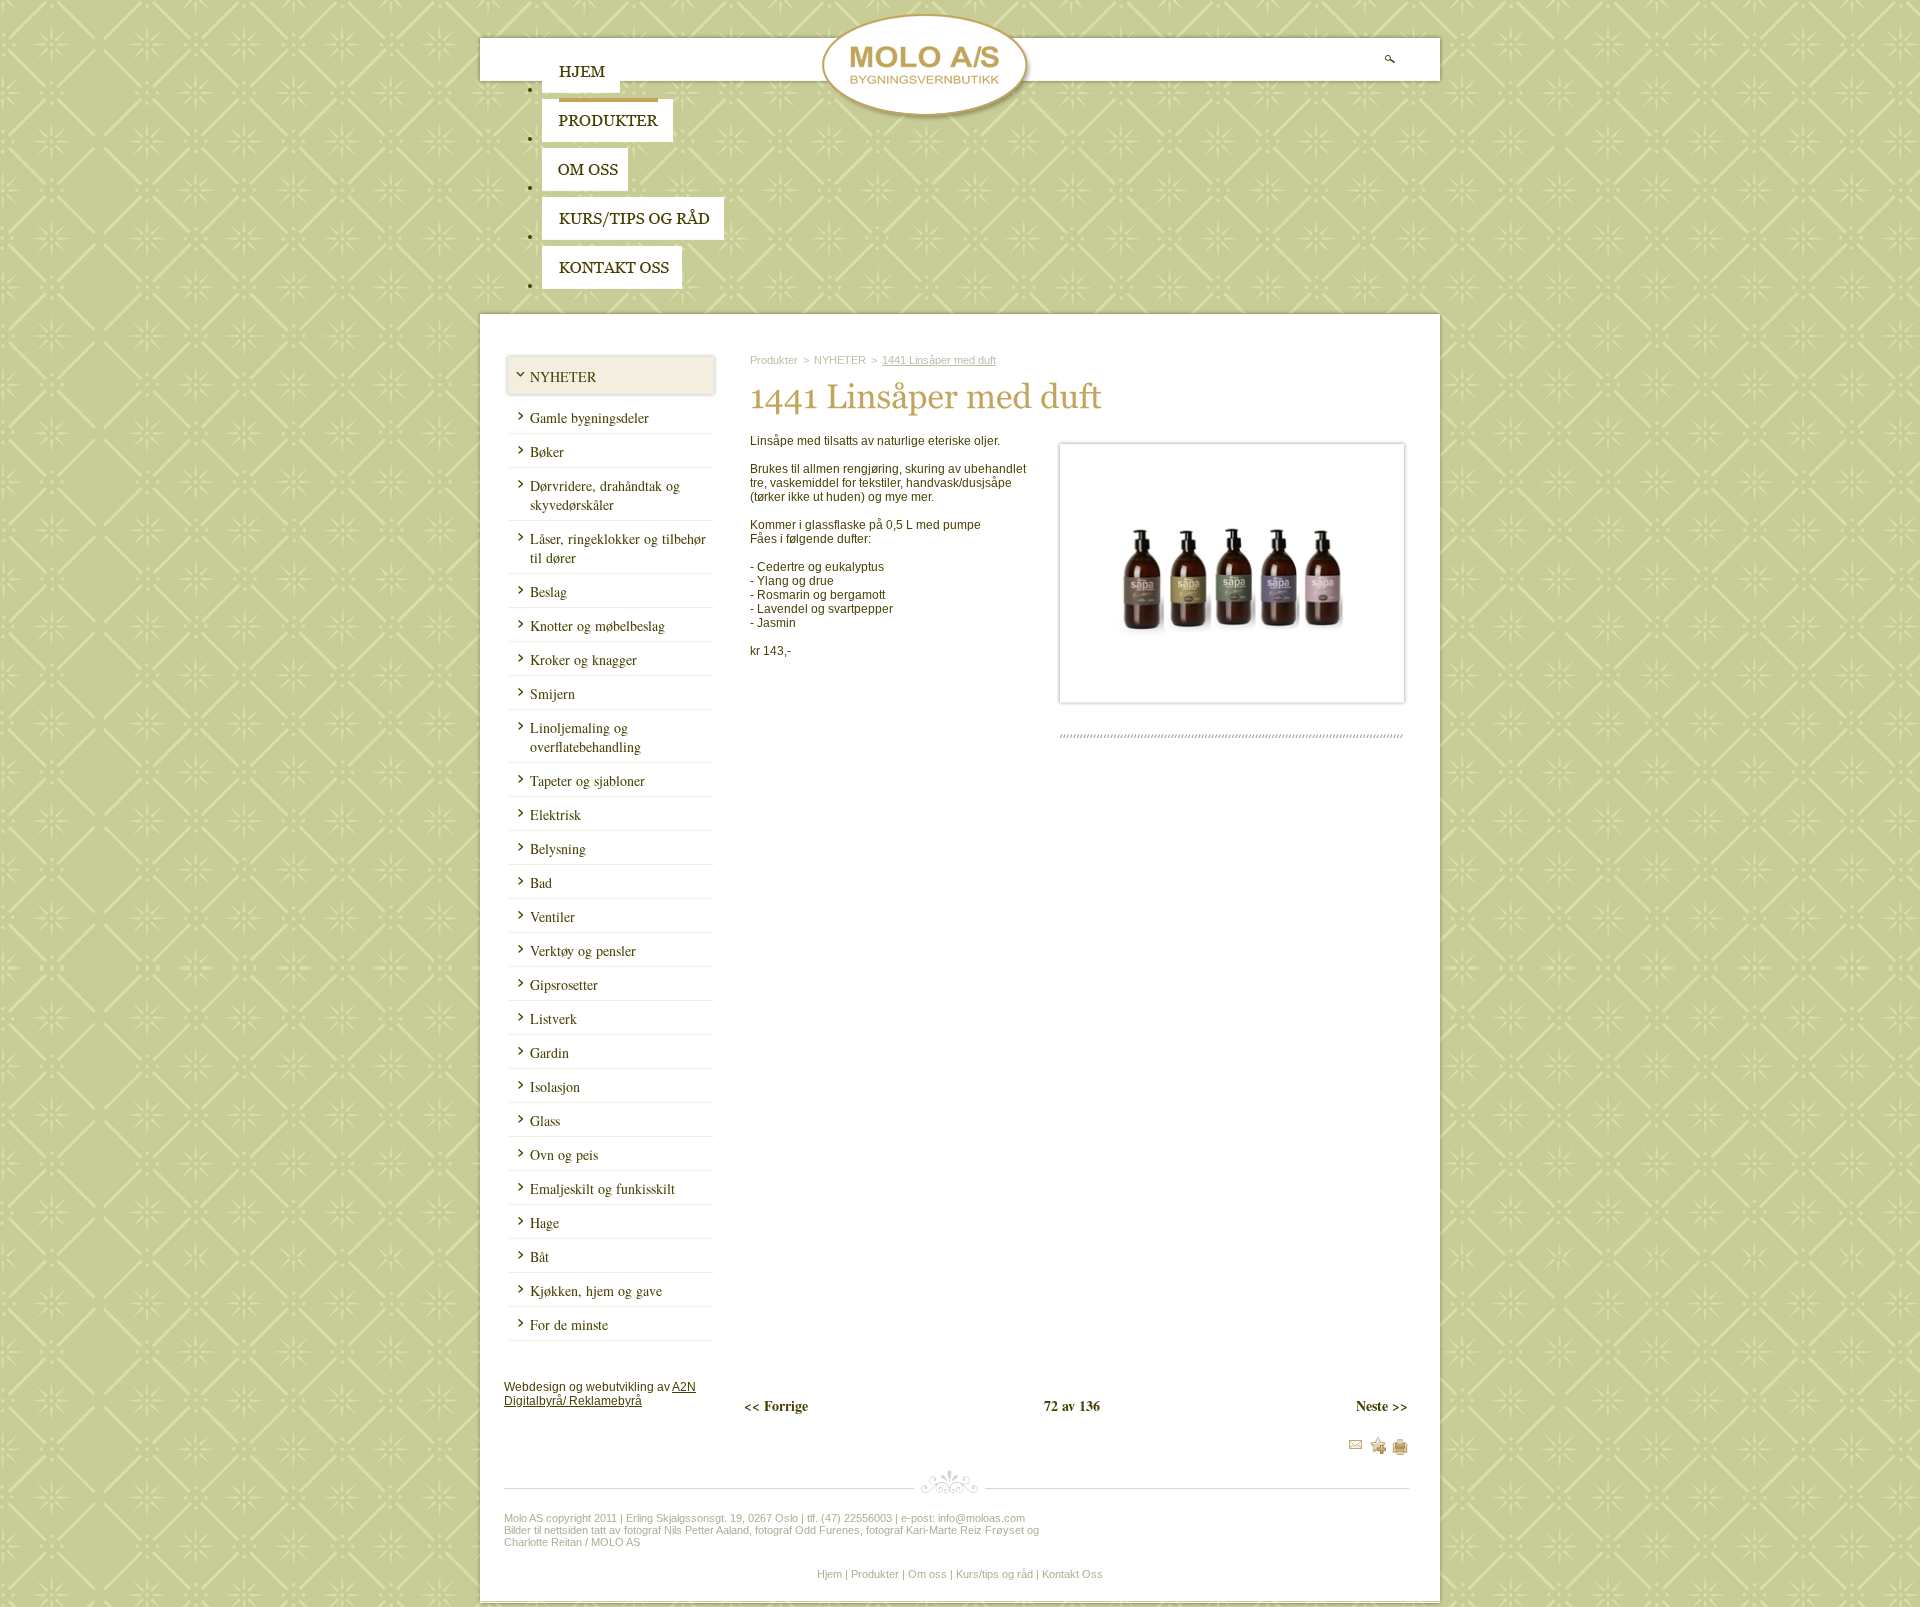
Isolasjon (555, 1086)
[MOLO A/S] (927, 118)
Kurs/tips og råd (994, 1574)
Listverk (553, 1018)
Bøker (547, 451)
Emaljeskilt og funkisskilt (602, 1188)
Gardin (549, 1052)
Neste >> (1382, 1405)
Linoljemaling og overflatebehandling (585, 737)
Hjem (829, 1574)
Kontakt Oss (1072, 1574)
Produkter (774, 360)
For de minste (569, 1324)
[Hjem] (581, 89)
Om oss (927, 1574)
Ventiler (552, 916)
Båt (539, 1256)
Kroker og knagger (583, 659)
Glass (545, 1120)
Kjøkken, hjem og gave (596, 1290)
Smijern (552, 693)
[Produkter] (607, 138)
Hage (544, 1222)
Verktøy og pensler (583, 950)
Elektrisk (555, 814)
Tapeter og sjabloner (587, 780)
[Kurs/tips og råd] (633, 236)
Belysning (558, 848)
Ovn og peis (564, 1154)
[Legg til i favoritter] (1378, 1450)
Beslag (548, 591)
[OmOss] (712, 187)
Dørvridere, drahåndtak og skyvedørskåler (605, 495)
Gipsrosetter (564, 984)
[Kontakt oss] (612, 285)
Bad (541, 882)
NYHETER (563, 376)
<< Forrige (776, 1405)
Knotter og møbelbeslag (597, 625)
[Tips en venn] (1355, 1445)
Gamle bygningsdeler (589, 417)
